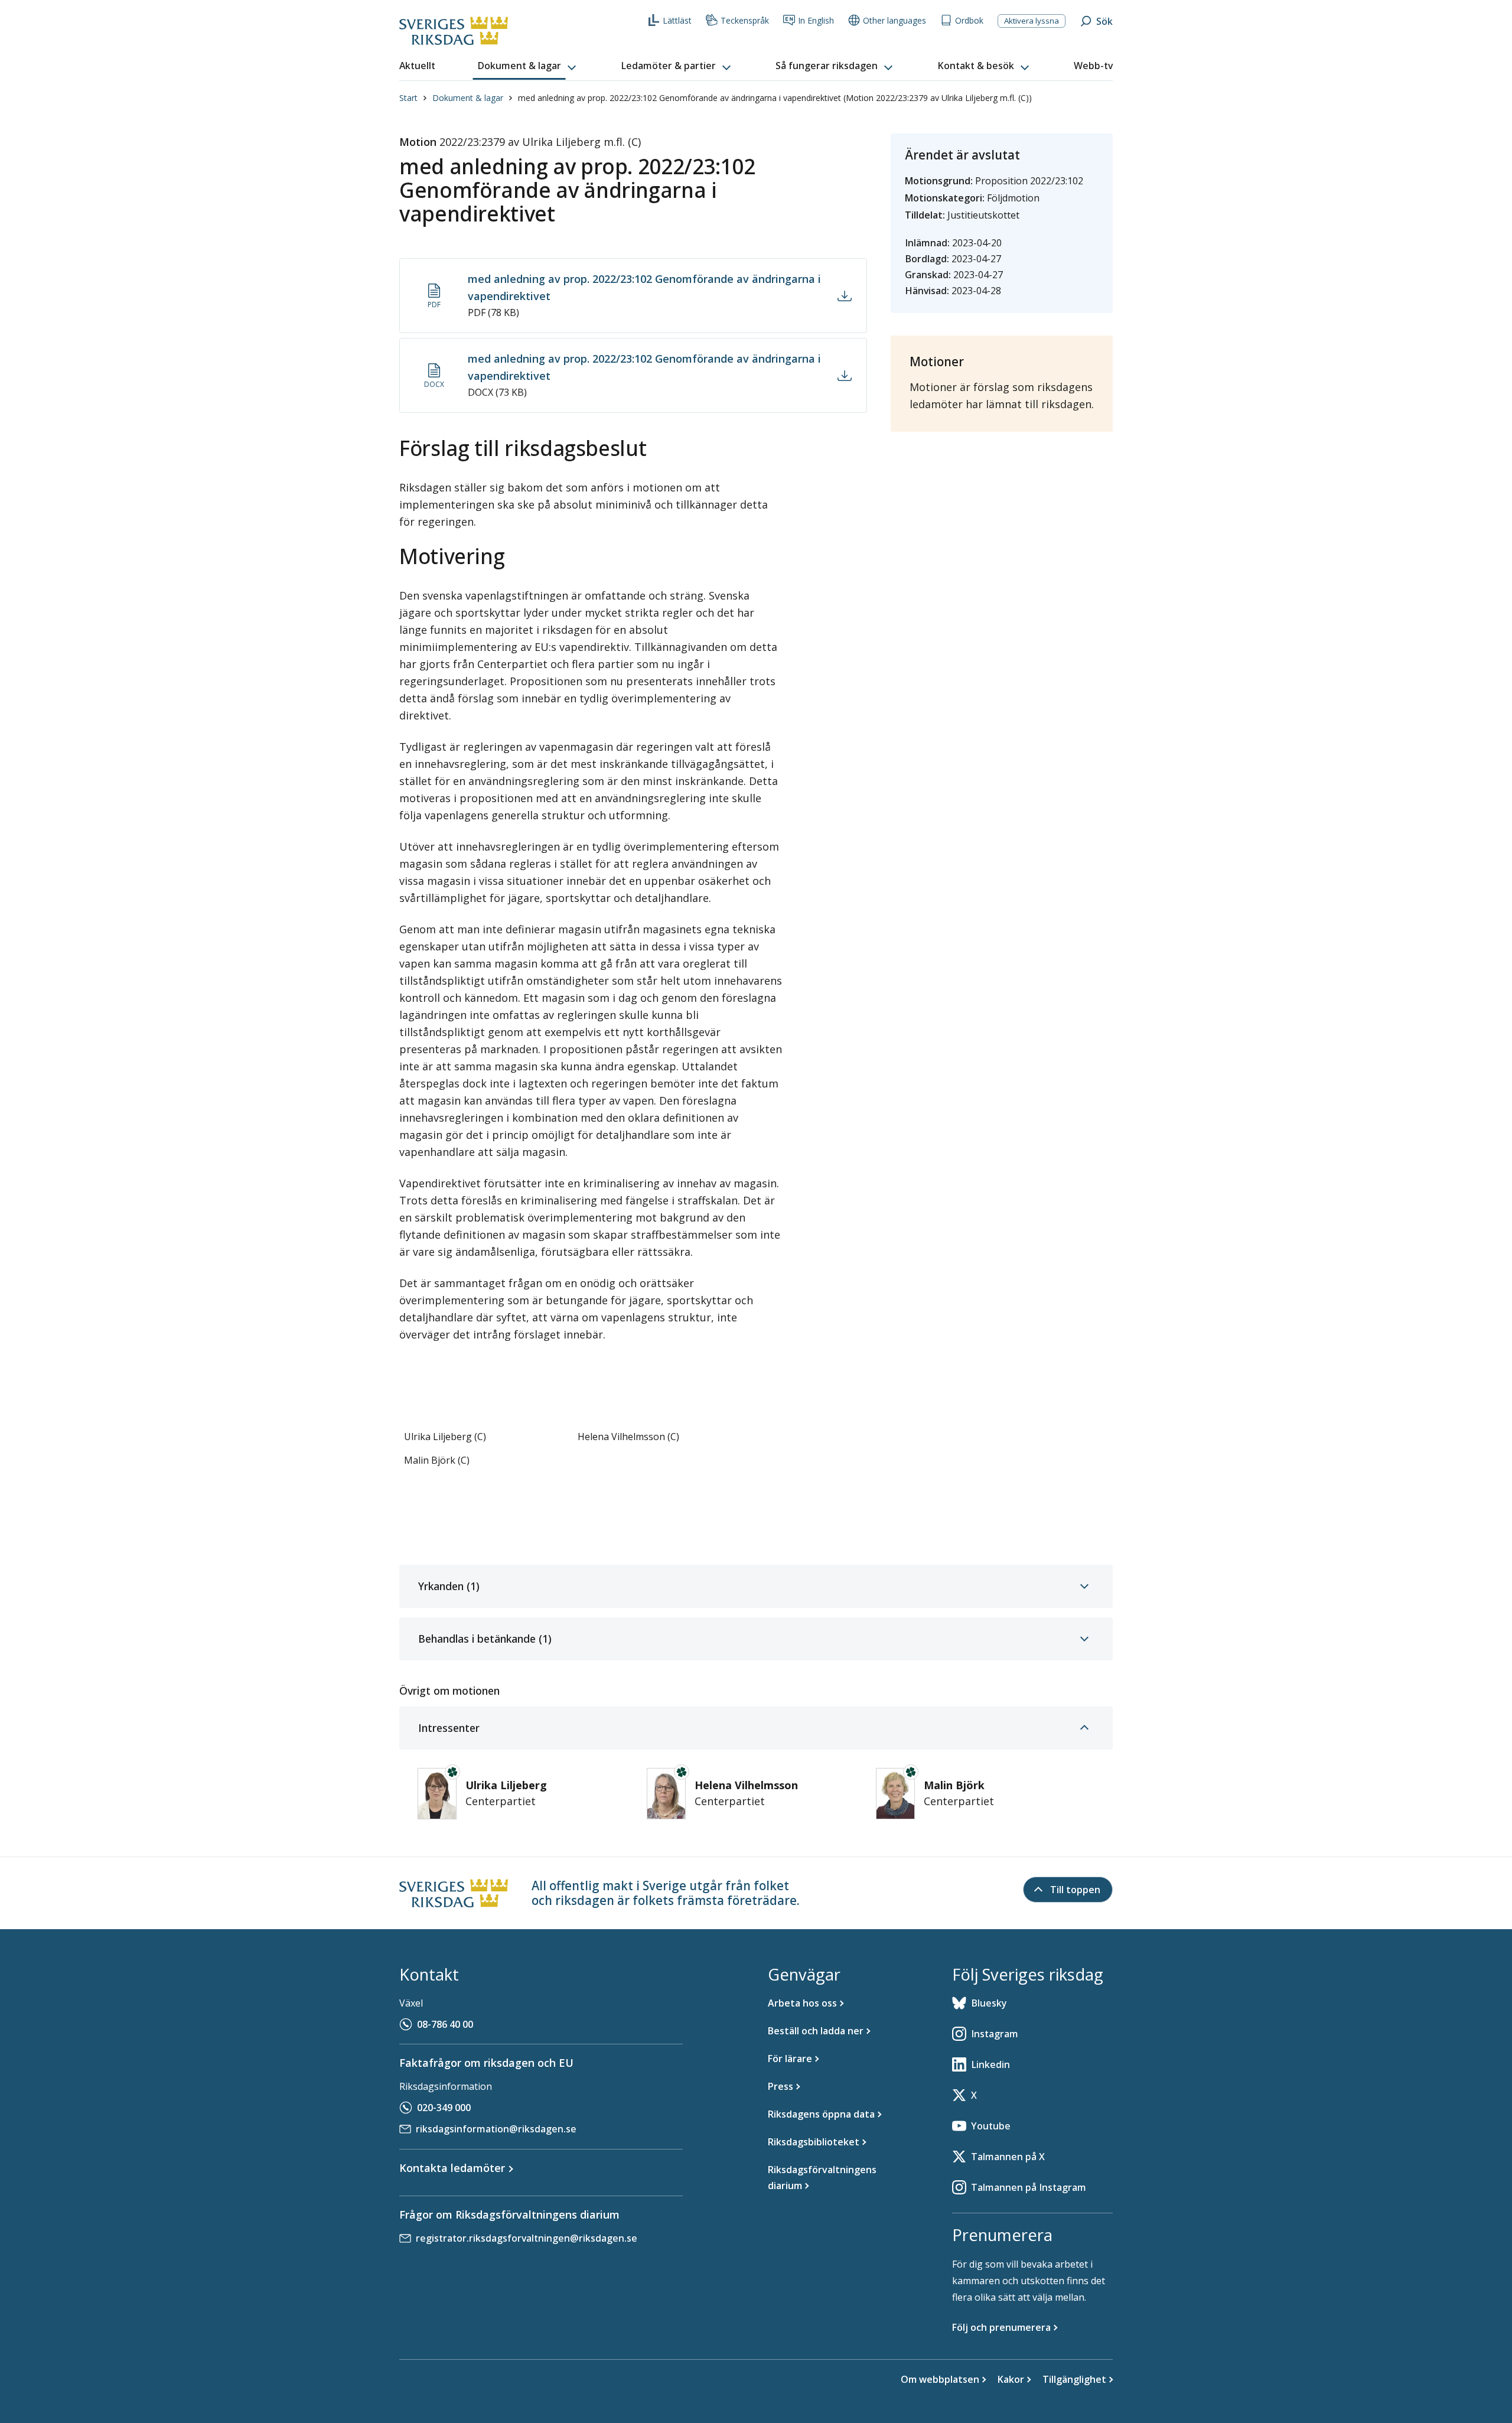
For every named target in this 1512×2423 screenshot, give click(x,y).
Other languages (895, 20)
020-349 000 (444, 2108)
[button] (528, 66)
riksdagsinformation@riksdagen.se (496, 2129)
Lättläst (677, 20)
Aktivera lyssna (1032, 21)
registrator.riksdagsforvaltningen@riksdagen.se (527, 2238)
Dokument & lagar (468, 98)
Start (408, 98)
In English (816, 20)
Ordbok (969, 20)
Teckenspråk (745, 20)
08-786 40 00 (445, 2024)
